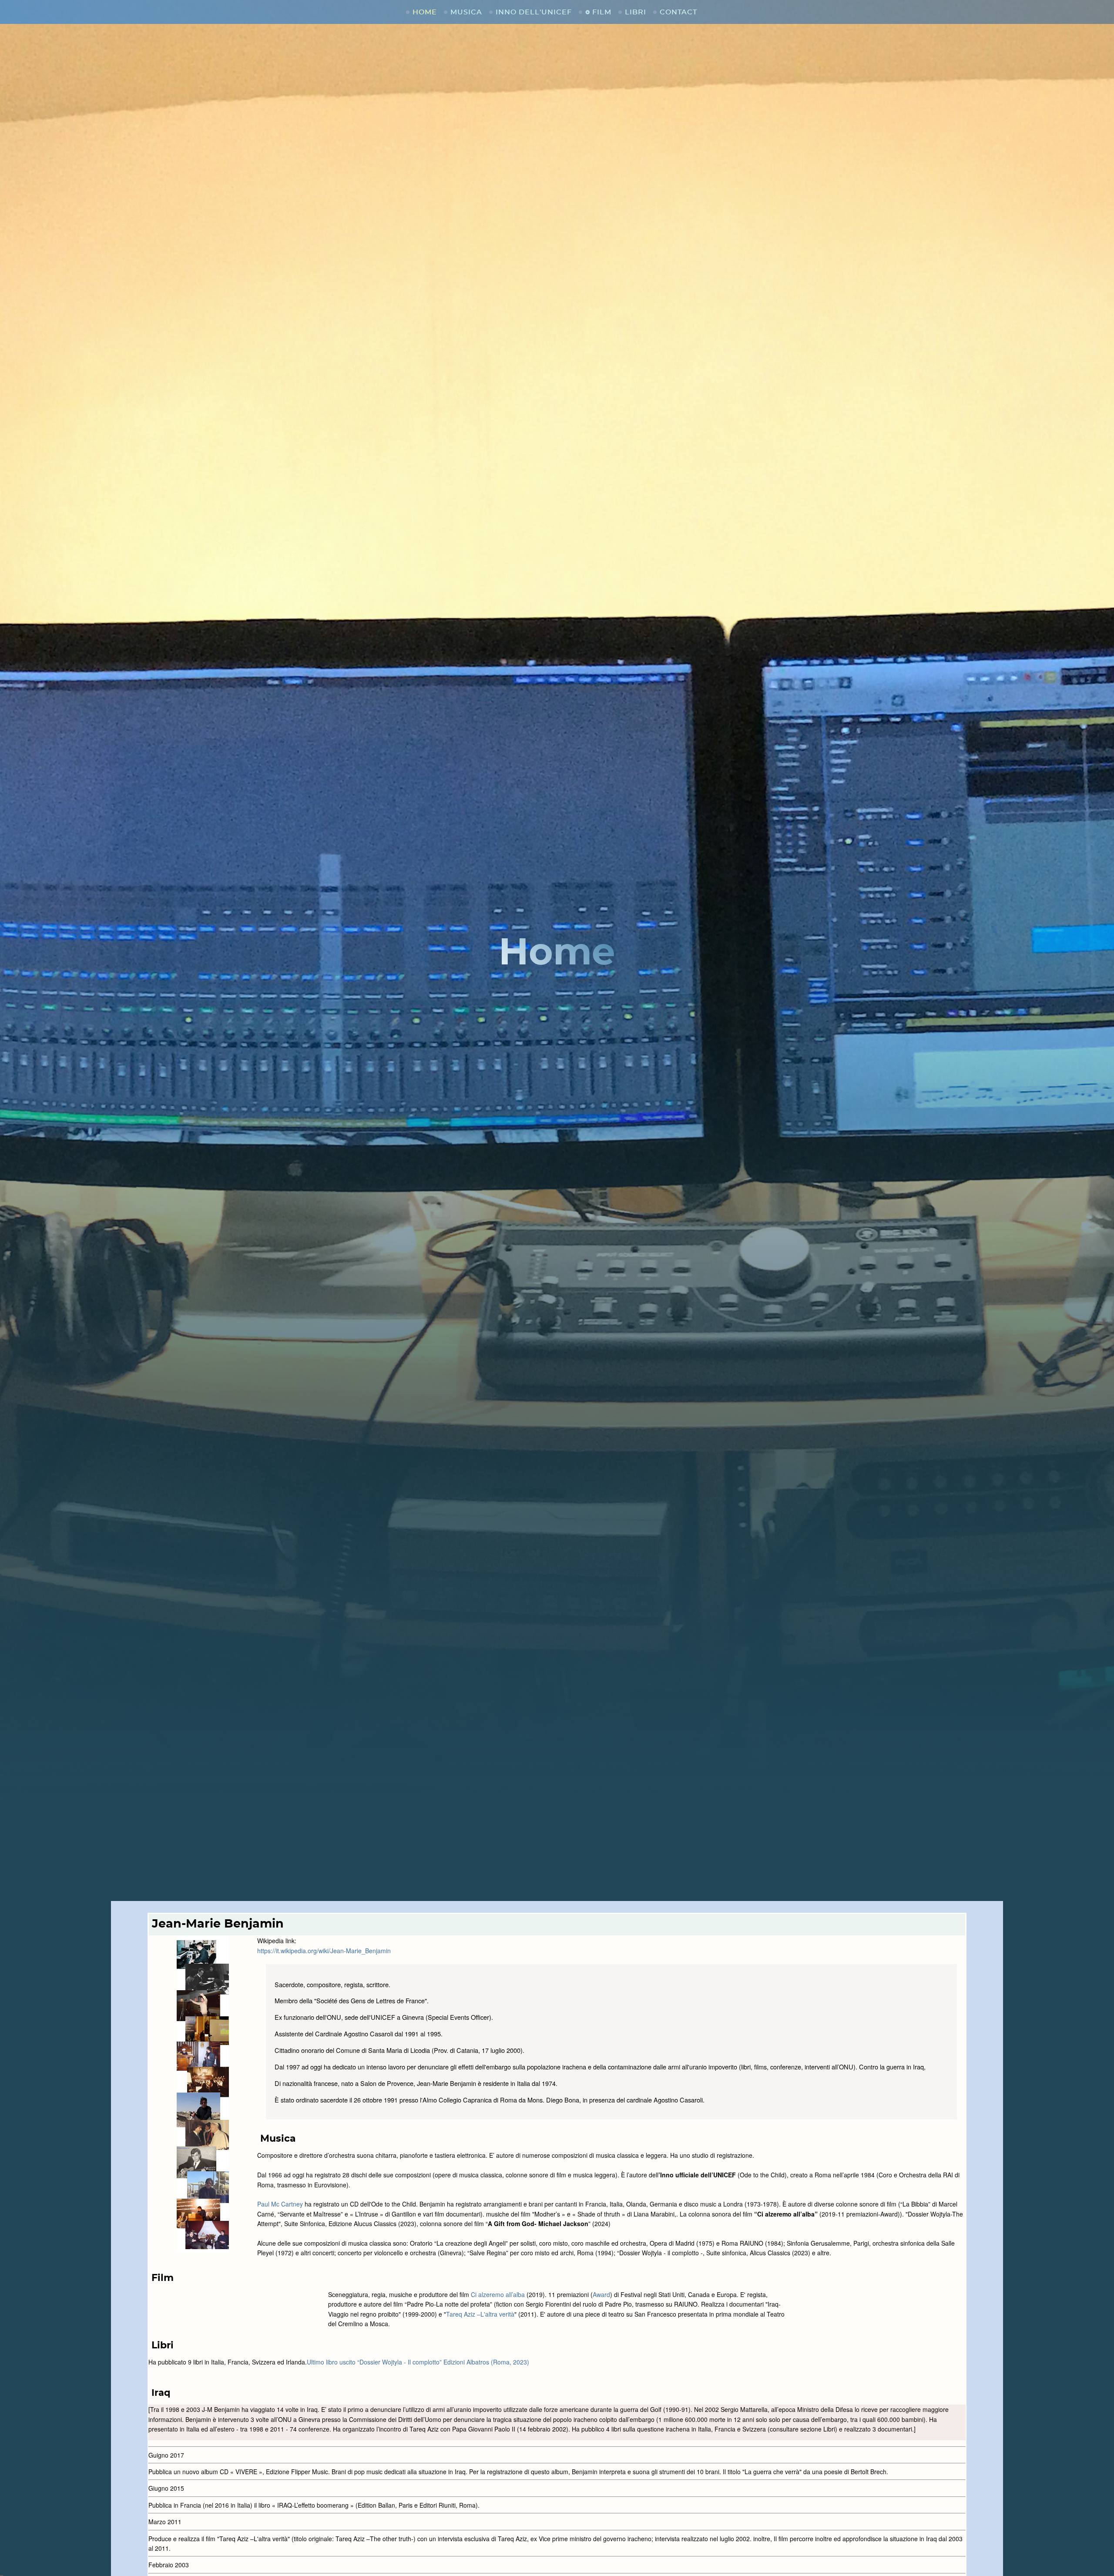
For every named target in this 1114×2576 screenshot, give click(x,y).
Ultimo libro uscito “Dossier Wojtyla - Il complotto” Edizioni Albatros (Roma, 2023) (418, 2362)
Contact (678, 12)
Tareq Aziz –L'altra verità (480, 2314)
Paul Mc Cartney (280, 2204)
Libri (636, 12)
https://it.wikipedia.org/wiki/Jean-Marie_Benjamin (324, 1951)
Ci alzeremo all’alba (498, 2294)
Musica (466, 12)
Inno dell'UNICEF (534, 12)
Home (425, 12)
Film (602, 12)
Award (601, 2294)
